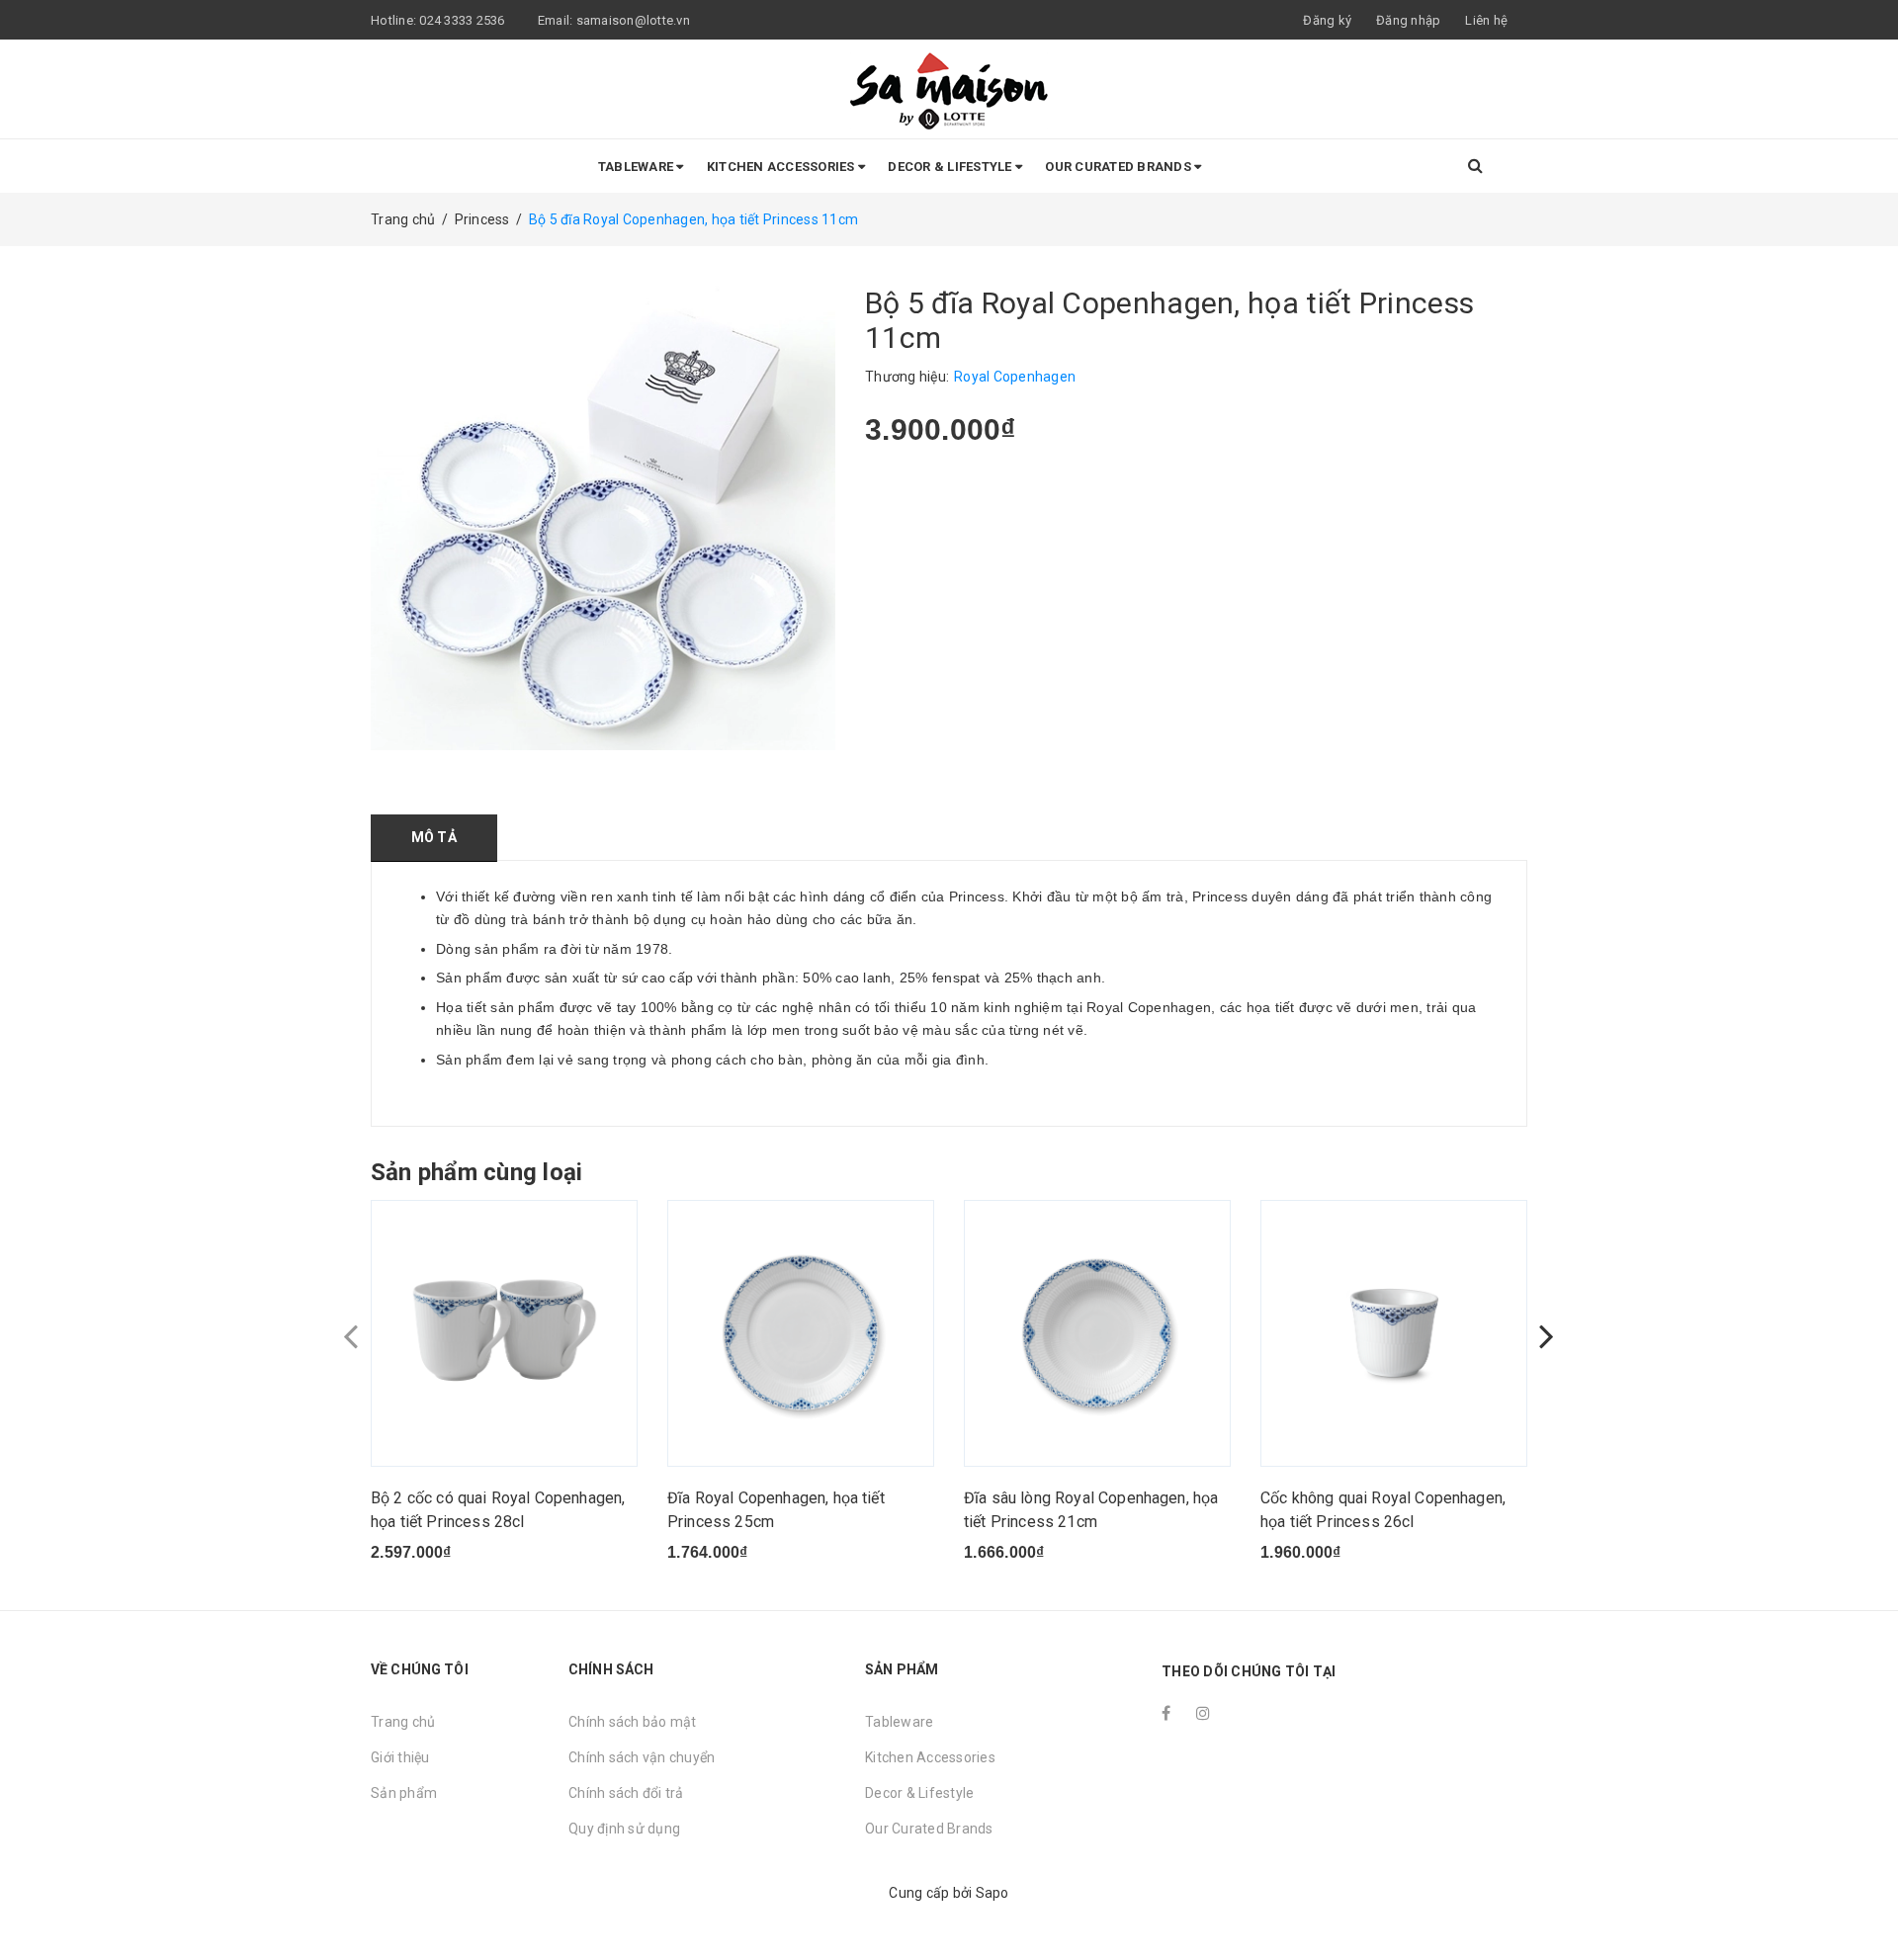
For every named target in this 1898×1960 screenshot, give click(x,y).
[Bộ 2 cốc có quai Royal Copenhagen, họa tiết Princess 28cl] (504, 1333)
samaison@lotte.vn (633, 20)
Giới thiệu (400, 1757)
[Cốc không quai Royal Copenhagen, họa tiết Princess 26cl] (1394, 1333)
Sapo (992, 1893)
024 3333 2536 (464, 20)
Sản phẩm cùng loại (476, 1172)
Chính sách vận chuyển (642, 1757)
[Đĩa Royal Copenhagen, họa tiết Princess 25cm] (801, 1333)
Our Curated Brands (1120, 167)
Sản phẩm (404, 1793)
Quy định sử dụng (624, 1829)
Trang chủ (403, 1722)
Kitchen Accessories (782, 167)
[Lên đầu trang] (1863, 1901)
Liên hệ (1486, 20)
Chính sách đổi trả (626, 1793)
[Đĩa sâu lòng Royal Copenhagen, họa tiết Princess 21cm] (1097, 1333)
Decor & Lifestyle (951, 167)
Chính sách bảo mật (633, 1722)
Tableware (638, 167)
